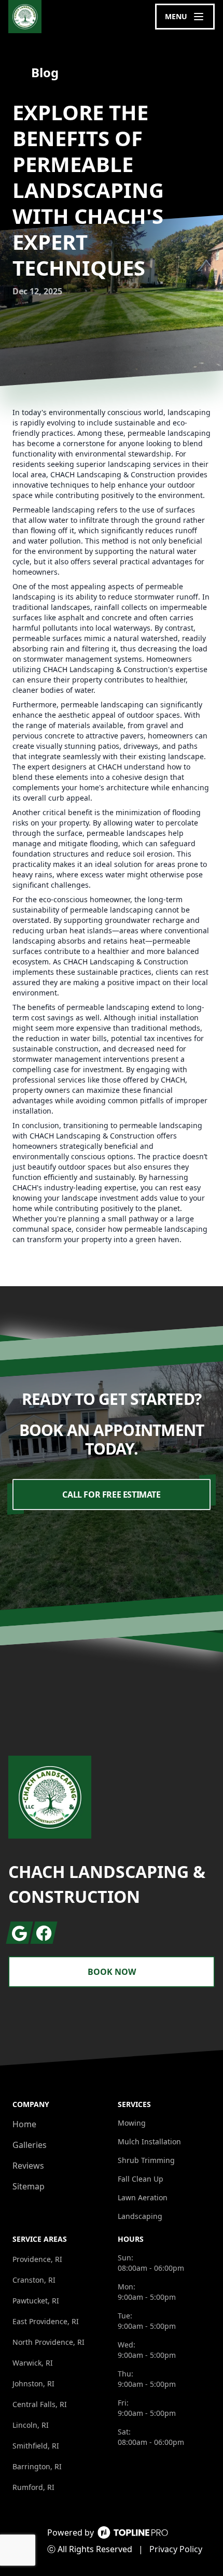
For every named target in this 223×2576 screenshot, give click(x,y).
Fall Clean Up (141, 2179)
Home (24, 2124)
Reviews (28, 2166)
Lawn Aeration (143, 2197)
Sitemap (29, 2186)
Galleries (30, 2145)
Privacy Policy (176, 2549)
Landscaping (140, 2216)
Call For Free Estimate (111, 1495)
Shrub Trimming (146, 2160)
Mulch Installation (149, 2141)
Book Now (112, 1972)
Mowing (132, 2123)
